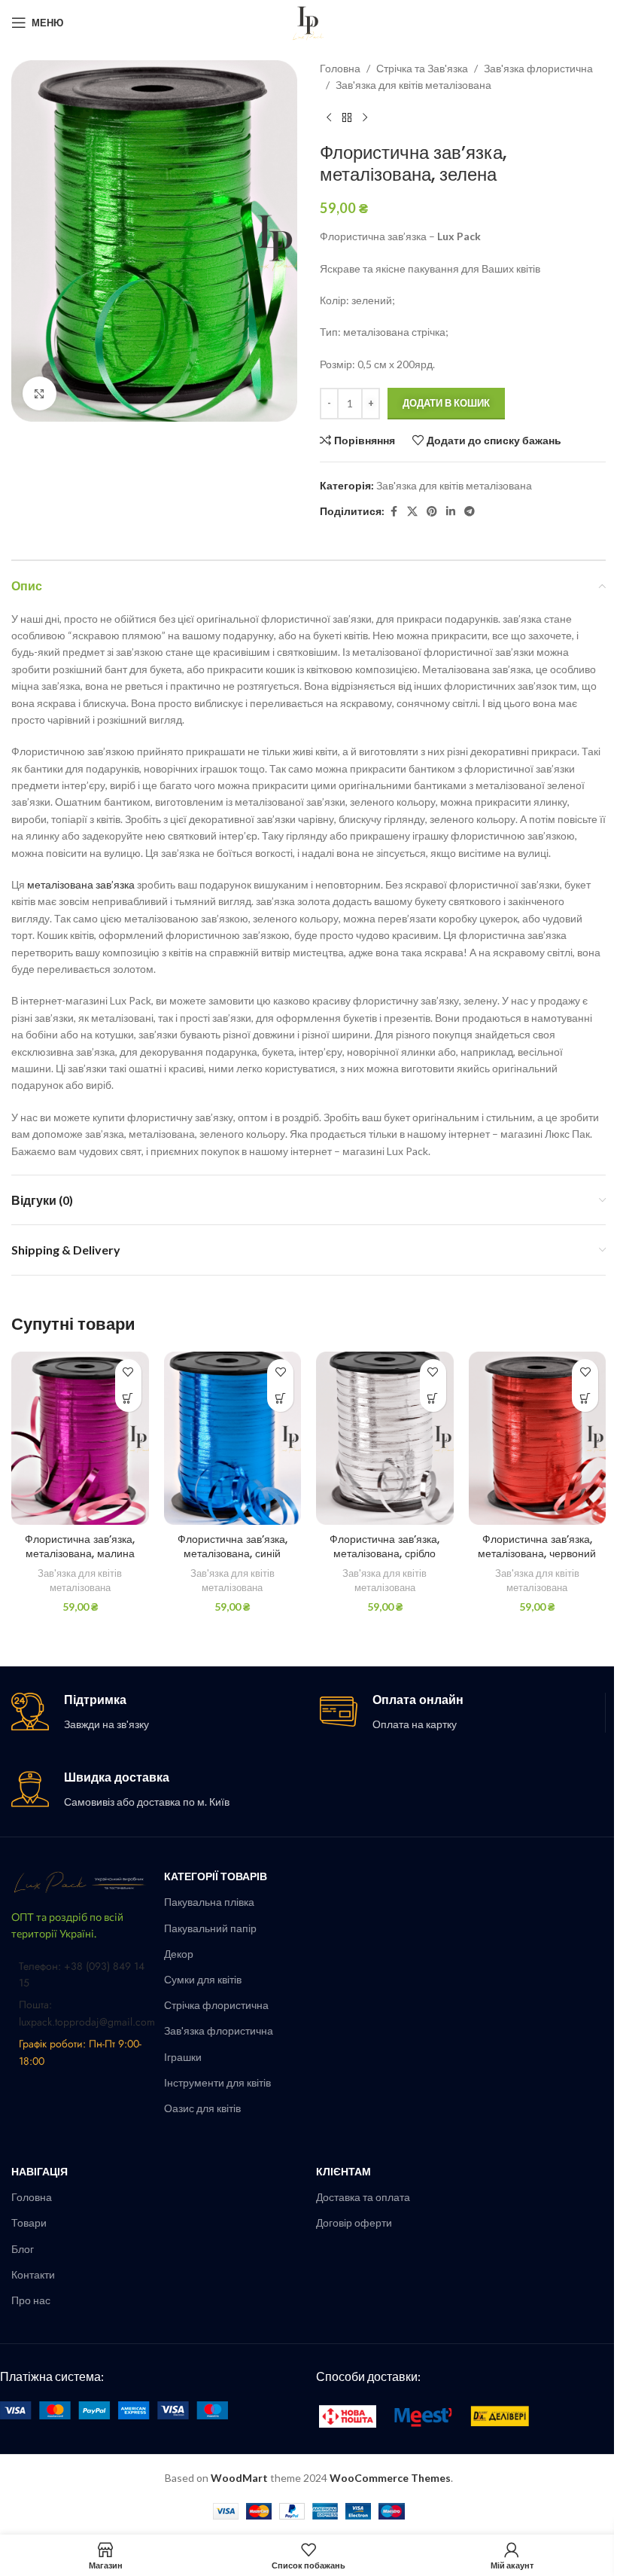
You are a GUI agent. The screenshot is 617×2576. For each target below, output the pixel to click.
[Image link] (80, 1881)
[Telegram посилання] (470, 512)
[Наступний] (365, 118)
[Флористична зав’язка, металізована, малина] (80, 1438)
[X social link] (412, 512)
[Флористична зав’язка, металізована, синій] (233, 1438)
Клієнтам (343, 2171)
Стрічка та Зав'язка (422, 68)
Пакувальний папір (210, 1928)
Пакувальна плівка (209, 1902)
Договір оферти (354, 2222)
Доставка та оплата (363, 2197)
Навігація (40, 2171)
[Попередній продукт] (329, 118)
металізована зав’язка (81, 884)
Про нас (31, 2300)
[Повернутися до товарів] (347, 118)
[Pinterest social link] (432, 512)
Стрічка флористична (216, 2005)
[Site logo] (308, 21)
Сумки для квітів (203, 1979)
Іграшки (183, 2057)
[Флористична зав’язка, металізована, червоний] (538, 1438)
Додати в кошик (446, 403)
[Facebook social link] (394, 512)
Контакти (33, 2274)
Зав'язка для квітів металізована (413, 85)
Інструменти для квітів (217, 2082)
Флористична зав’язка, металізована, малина (80, 1547)
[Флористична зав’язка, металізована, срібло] (385, 1438)
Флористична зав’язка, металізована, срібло (384, 1547)
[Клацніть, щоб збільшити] (40, 393)
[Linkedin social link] (451, 512)
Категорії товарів (216, 1876)
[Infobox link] (154, 1713)
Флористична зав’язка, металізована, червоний (537, 1547)
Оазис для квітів (202, 2108)
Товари (29, 2222)
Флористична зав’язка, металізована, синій (233, 1547)
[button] (128, 1399)
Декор (179, 1954)
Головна (340, 68)
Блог (23, 2249)
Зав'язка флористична (538, 68)
